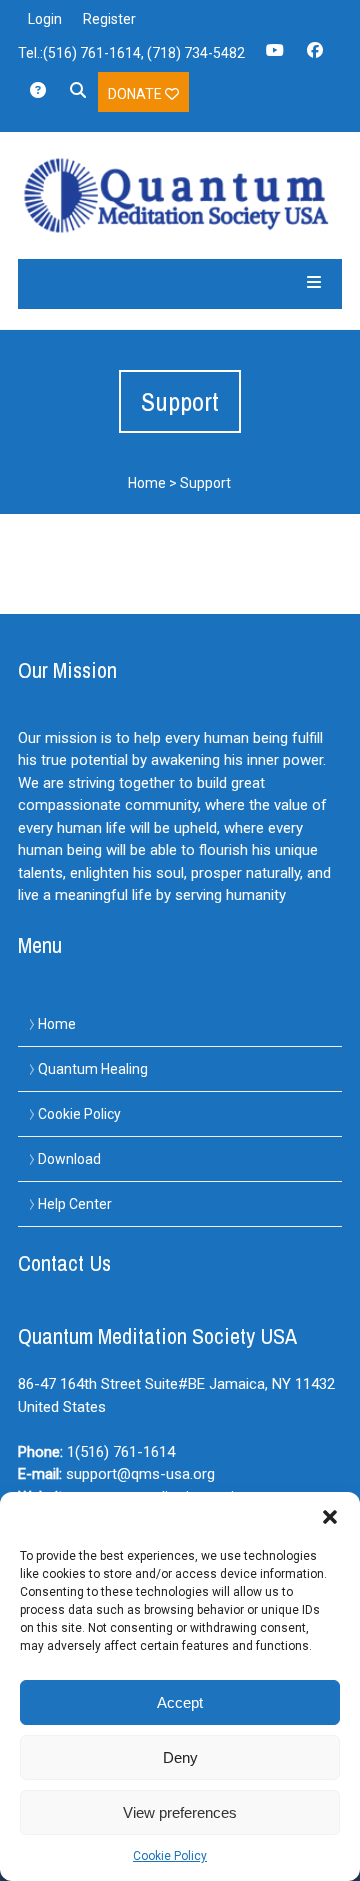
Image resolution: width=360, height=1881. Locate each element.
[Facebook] (315, 57)
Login (45, 19)
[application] (354, 1876)
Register (109, 19)
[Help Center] (38, 97)
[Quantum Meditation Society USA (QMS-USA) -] (180, 195)
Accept (180, 1702)
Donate (136, 94)
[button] (330, 1517)
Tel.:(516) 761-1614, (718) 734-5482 (131, 53)
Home (147, 483)
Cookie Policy (170, 1856)
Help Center (75, 1204)
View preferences (180, 1812)
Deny (180, 1757)
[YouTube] (275, 57)
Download (69, 1159)
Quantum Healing (93, 1069)
